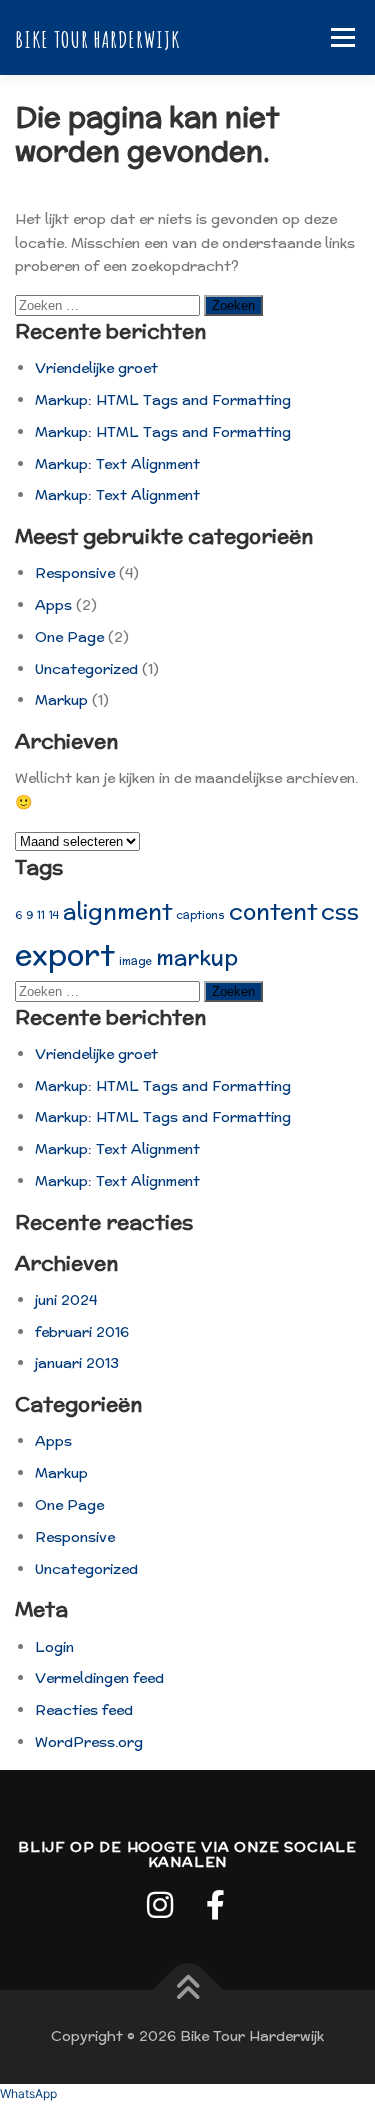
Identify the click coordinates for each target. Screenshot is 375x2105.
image (135, 961)
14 (54, 915)
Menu (342, 37)
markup (197, 957)
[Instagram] (160, 1905)
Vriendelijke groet (96, 368)
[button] (28, 2093)
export (65, 954)
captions (200, 915)
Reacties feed (84, 1710)
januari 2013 (77, 1363)
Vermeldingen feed (99, 1678)
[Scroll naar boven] (187, 1990)
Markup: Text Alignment (117, 464)
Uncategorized (86, 669)
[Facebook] (216, 1905)
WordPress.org (89, 1742)
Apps (53, 605)
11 (41, 915)
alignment (117, 911)
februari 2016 (82, 1332)
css (340, 911)
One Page (69, 637)
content (273, 911)
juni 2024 (66, 1300)
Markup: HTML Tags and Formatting (163, 400)
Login (54, 1647)
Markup (61, 700)
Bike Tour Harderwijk (97, 38)
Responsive (75, 573)
